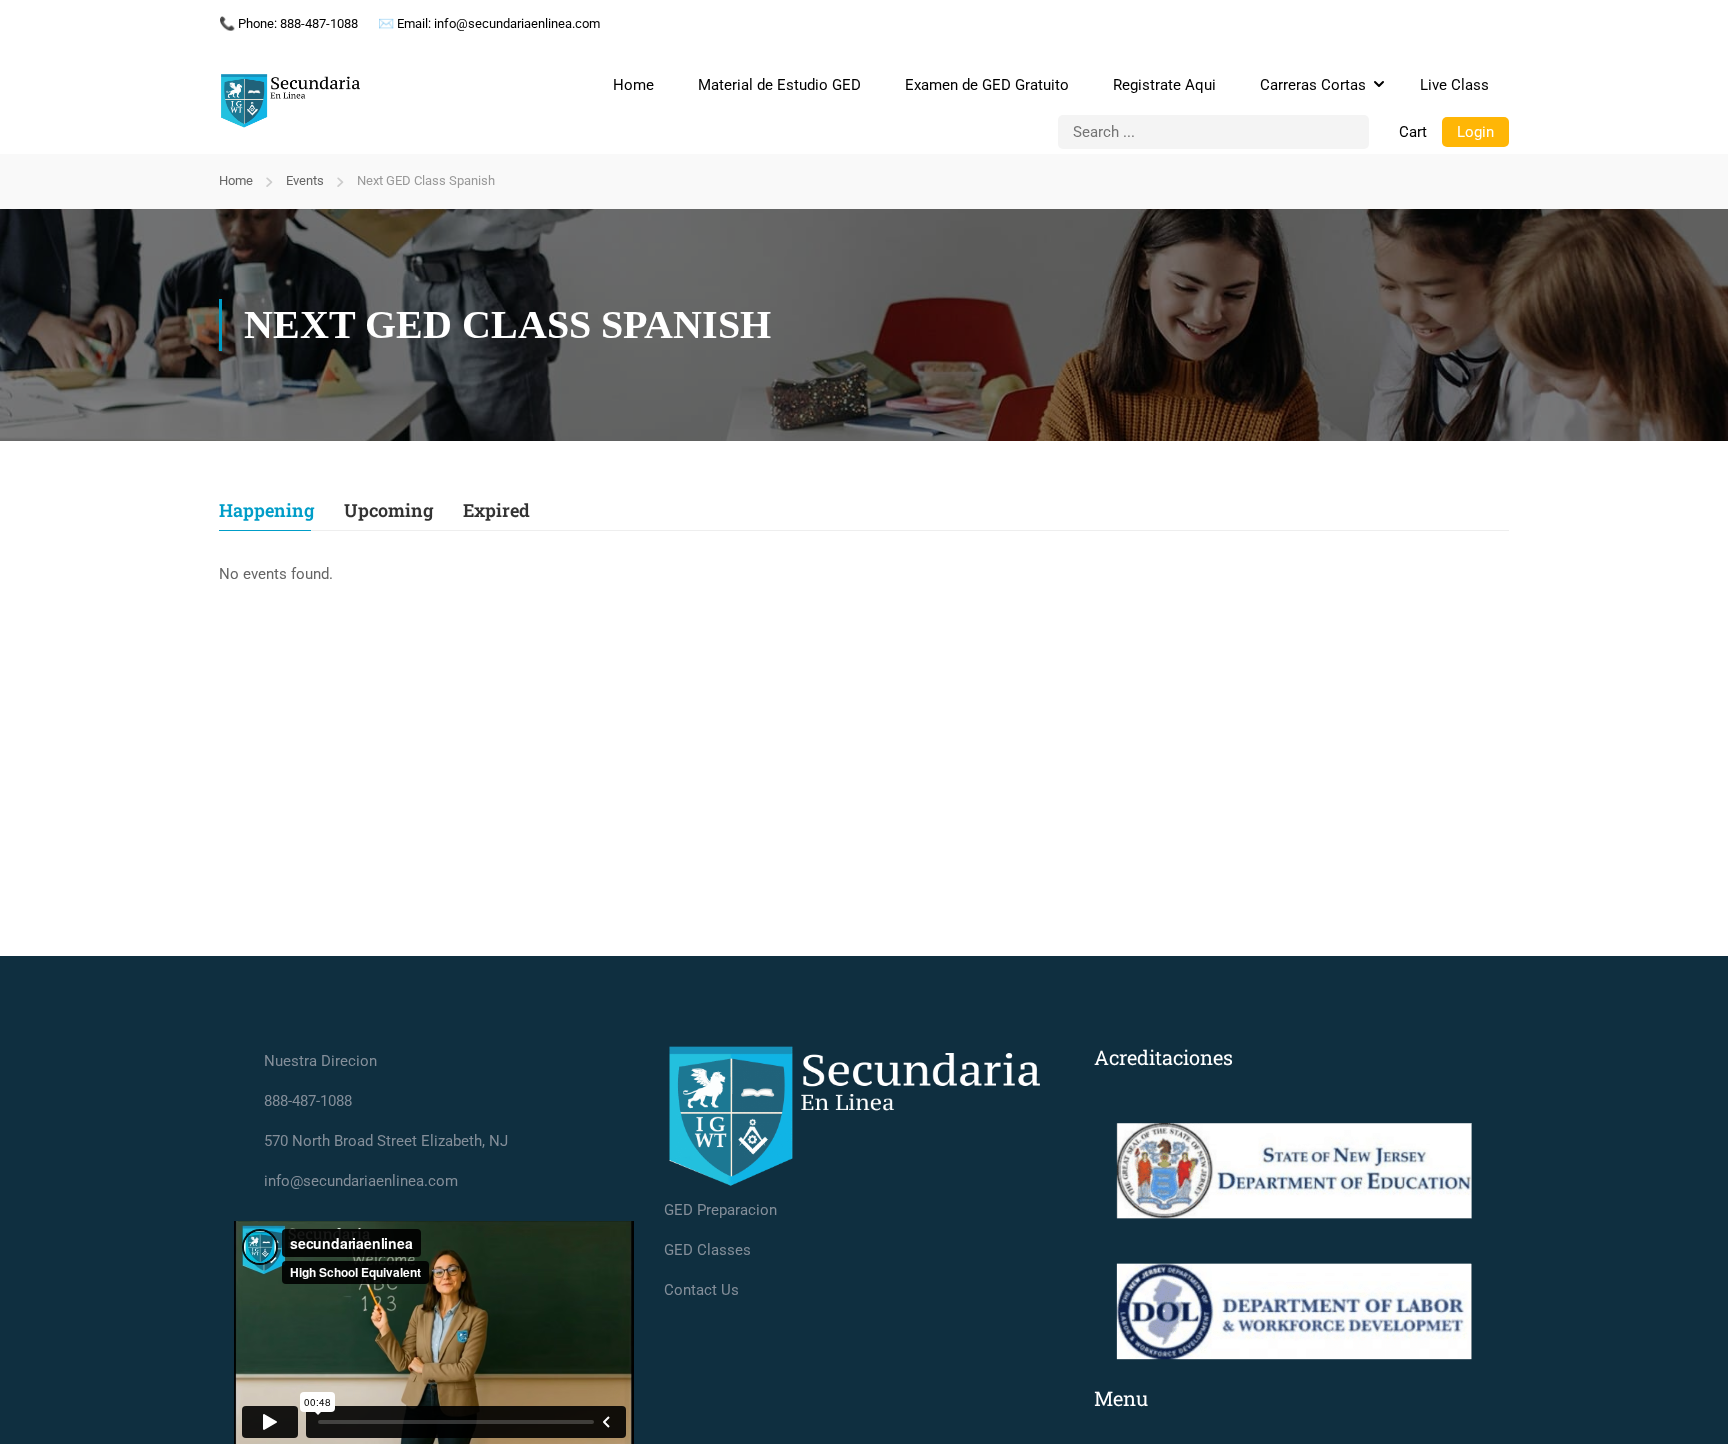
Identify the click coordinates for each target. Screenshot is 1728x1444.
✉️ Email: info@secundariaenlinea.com (489, 23)
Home (633, 85)
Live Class (1454, 85)
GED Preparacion (720, 1210)
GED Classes (707, 1250)
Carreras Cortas (1313, 85)
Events (305, 180)
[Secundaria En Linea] (864, 1117)
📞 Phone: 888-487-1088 (288, 23)
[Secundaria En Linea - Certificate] (294, 101)
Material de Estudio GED (779, 85)
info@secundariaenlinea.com (361, 1181)
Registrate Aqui (1164, 85)
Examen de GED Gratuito (987, 85)
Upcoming (388, 511)
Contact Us (701, 1290)
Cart (1413, 132)
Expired (496, 511)
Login (1475, 132)
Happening (266, 511)
